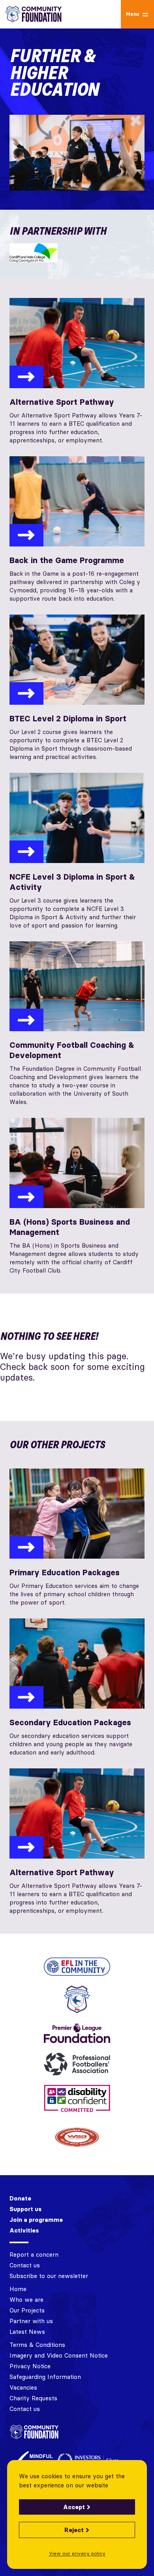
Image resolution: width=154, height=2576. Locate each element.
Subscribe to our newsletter (49, 2276)
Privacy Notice (30, 2366)
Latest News (27, 2332)
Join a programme (36, 2220)
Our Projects (27, 2310)
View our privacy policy (77, 2553)
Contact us (25, 2265)
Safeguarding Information (45, 2377)
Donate (20, 2198)
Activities (24, 2230)
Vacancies (23, 2387)
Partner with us (31, 2321)
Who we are (26, 2300)
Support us (25, 2209)
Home (18, 2289)
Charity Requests (33, 2398)
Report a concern (34, 2254)
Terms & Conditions (37, 2345)
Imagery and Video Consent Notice (59, 2355)
